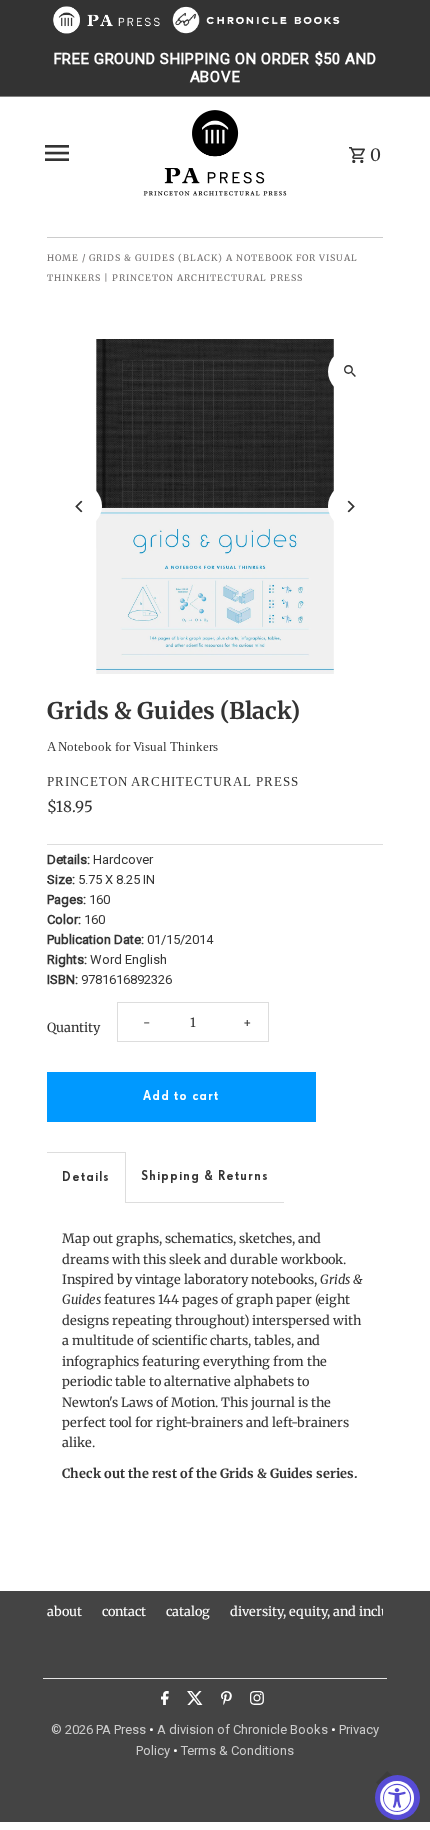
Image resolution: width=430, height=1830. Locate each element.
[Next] (350, 506)
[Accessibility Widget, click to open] (397, 1797)
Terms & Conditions (237, 1750)
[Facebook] (162, 1701)
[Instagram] (254, 1701)
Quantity (73, 1027)
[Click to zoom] (350, 371)
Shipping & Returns (205, 1176)
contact (124, 1611)
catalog (188, 1611)
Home (63, 257)
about (64, 1611)
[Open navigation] (86, 153)
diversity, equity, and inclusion (322, 1611)
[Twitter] (192, 1701)
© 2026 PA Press (98, 1729)
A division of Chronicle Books (242, 1729)
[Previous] (79, 506)
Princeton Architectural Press (173, 781)
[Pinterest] (224, 1701)
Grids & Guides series (287, 1473)
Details (86, 1177)
